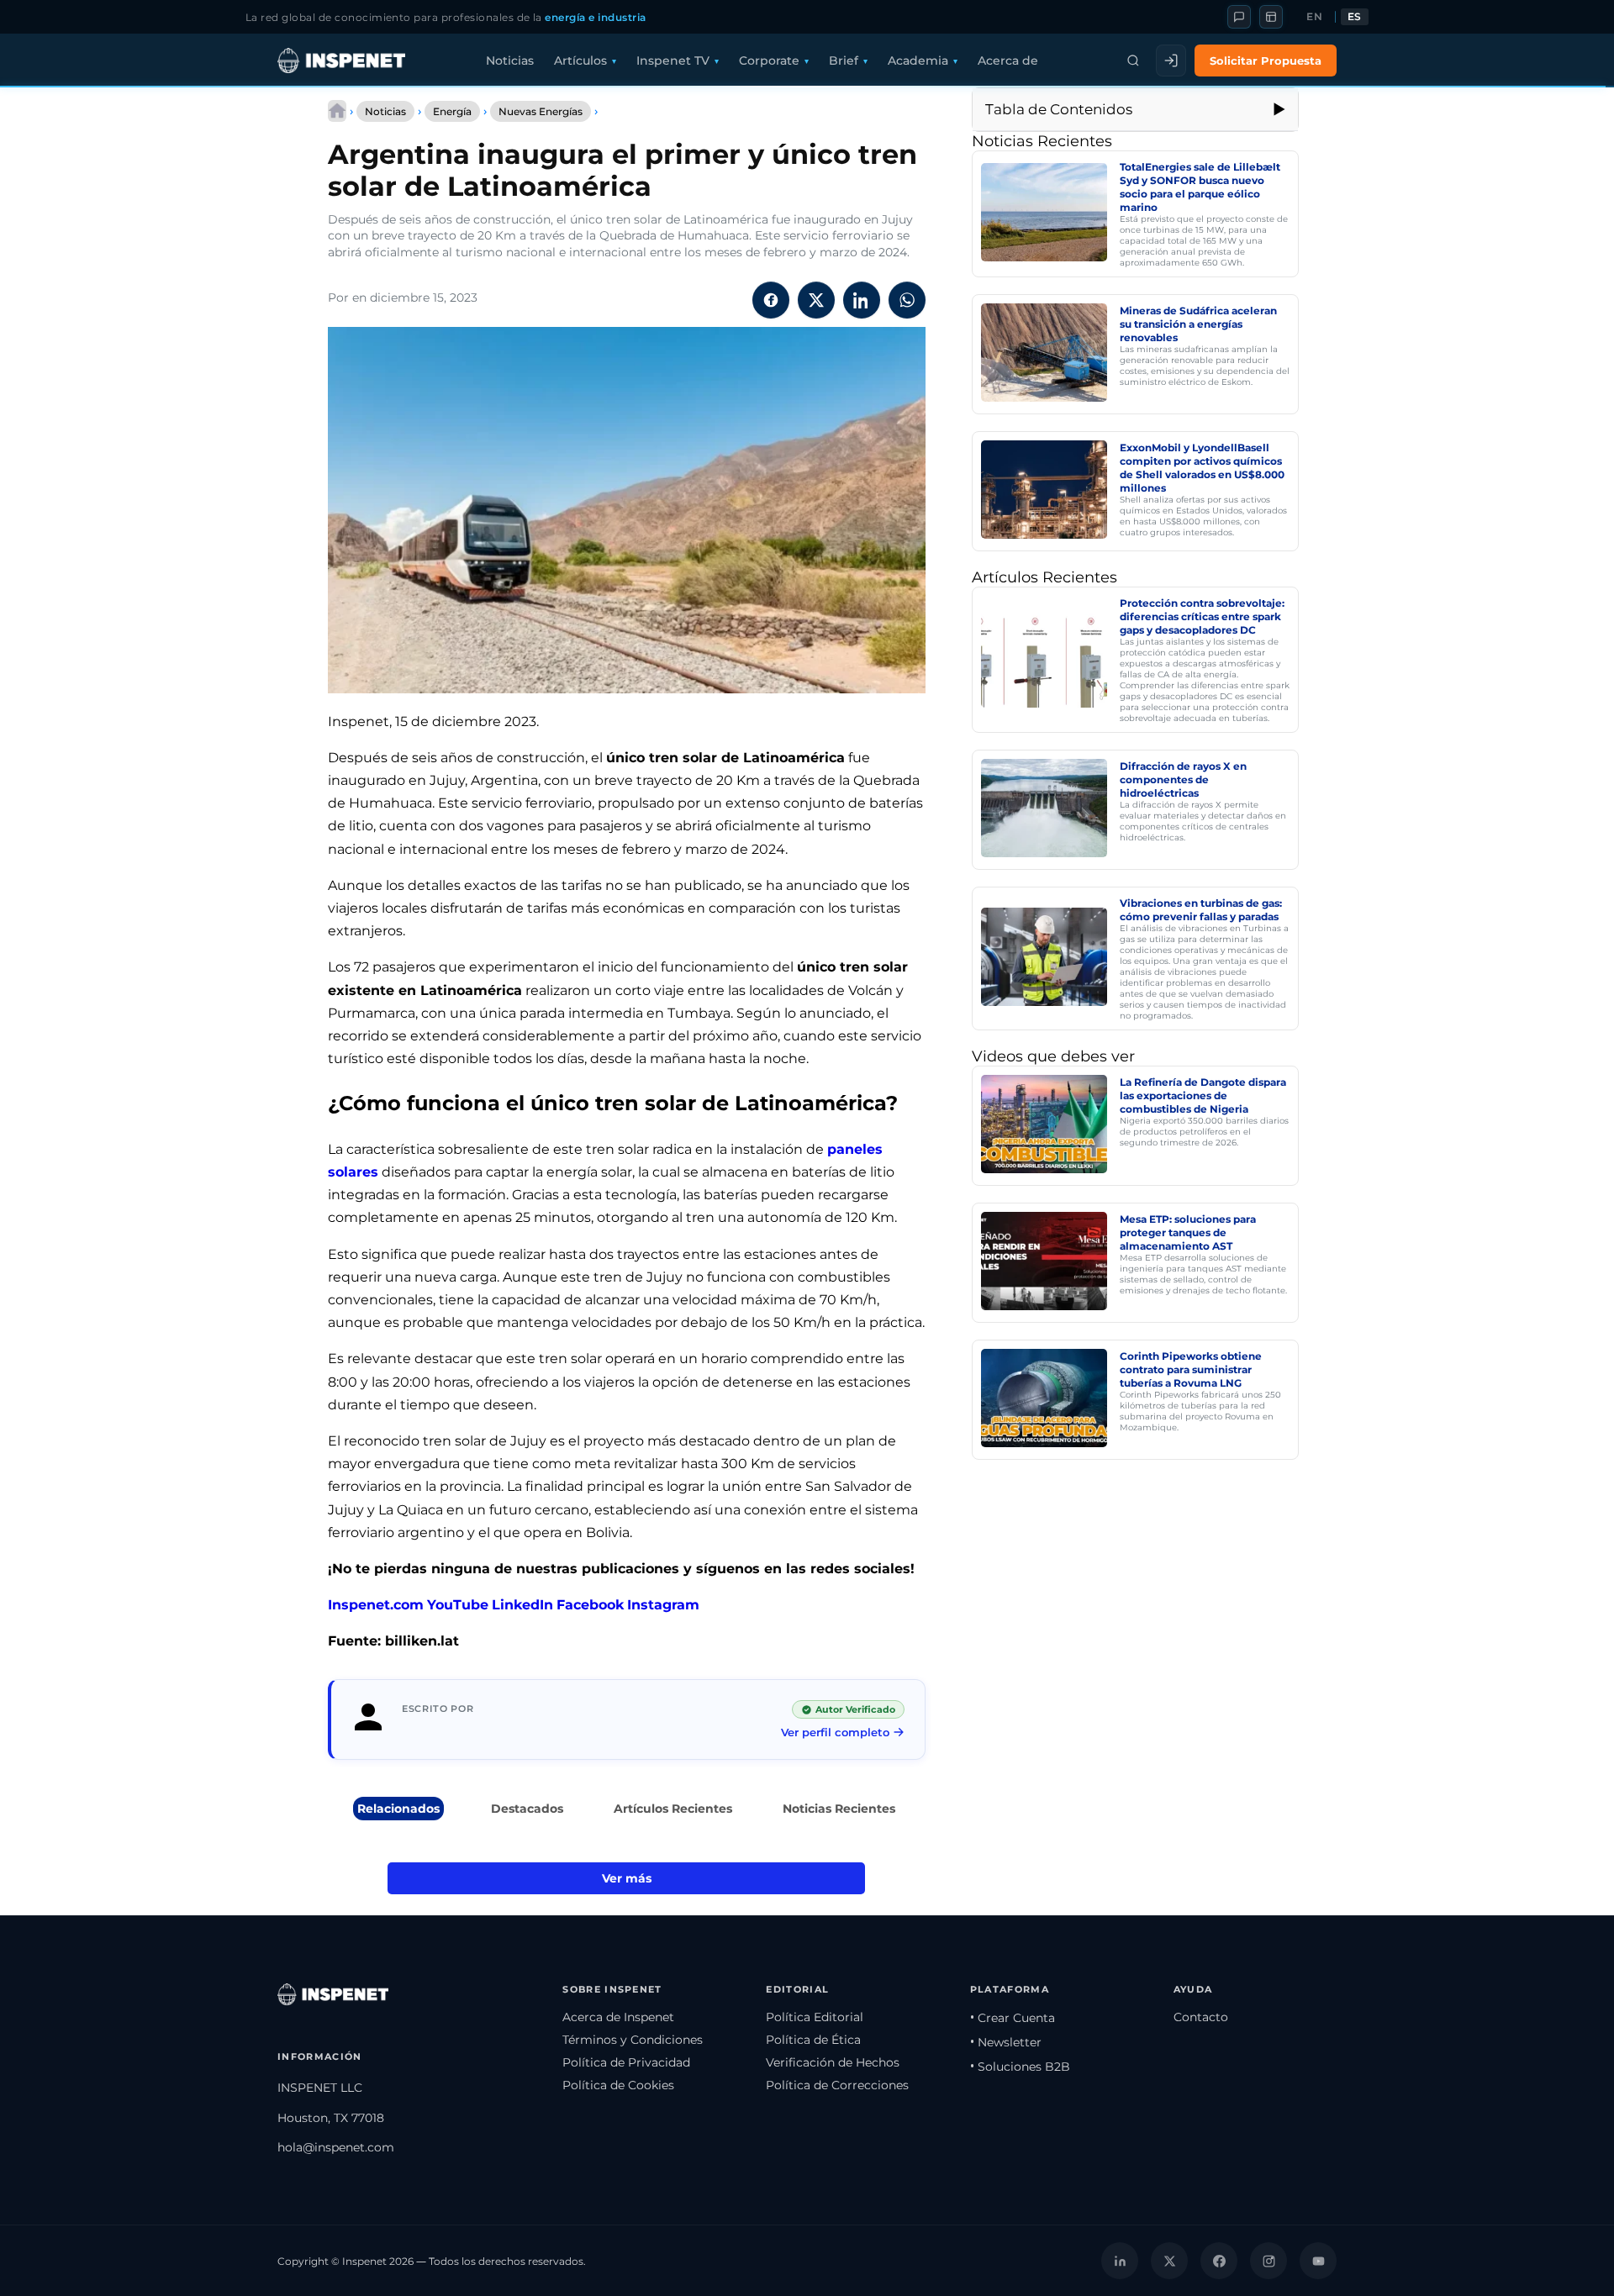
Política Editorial (815, 2017)
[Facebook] (1219, 2261)
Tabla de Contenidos (1059, 109)
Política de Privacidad (626, 2062)
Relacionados (398, 1809)
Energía (452, 111)
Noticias (510, 61)
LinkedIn (522, 1605)
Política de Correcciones (837, 2085)
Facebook (590, 1605)
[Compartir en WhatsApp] (907, 300)
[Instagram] (1269, 2261)
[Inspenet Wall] (1271, 17)
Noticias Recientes (839, 1809)
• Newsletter (1006, 2042)
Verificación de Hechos (833, 2062)
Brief (844, 61)
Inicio (337, 111)
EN (1314, 17)
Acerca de (1008, 61)
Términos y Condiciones (633, 2040)
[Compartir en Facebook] (771, 300)
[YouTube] (1318, 2261)
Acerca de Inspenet (618, 2017)
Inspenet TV (673, 61)
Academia (918, 61)
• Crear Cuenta (1013, 2018)
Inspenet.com (376, 1605)
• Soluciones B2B (1020, 2067)
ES (1355, 17)
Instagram (663, 1605)
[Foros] (1239, 17)
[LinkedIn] (1120, 2261)
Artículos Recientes (673, 1809)
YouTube (458, 1605)
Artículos (580, 61)
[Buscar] (1133, 61)
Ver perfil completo (835, 1732)
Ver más (627, 1878)
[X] (1169, 2261)
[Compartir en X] (816, 300)
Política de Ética (813, 2040)
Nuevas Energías (541, 111)
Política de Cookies (618, 2085)
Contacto (1201, 2017)
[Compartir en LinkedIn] (862, 300)
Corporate (769, 61)
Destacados (527, 1809)
